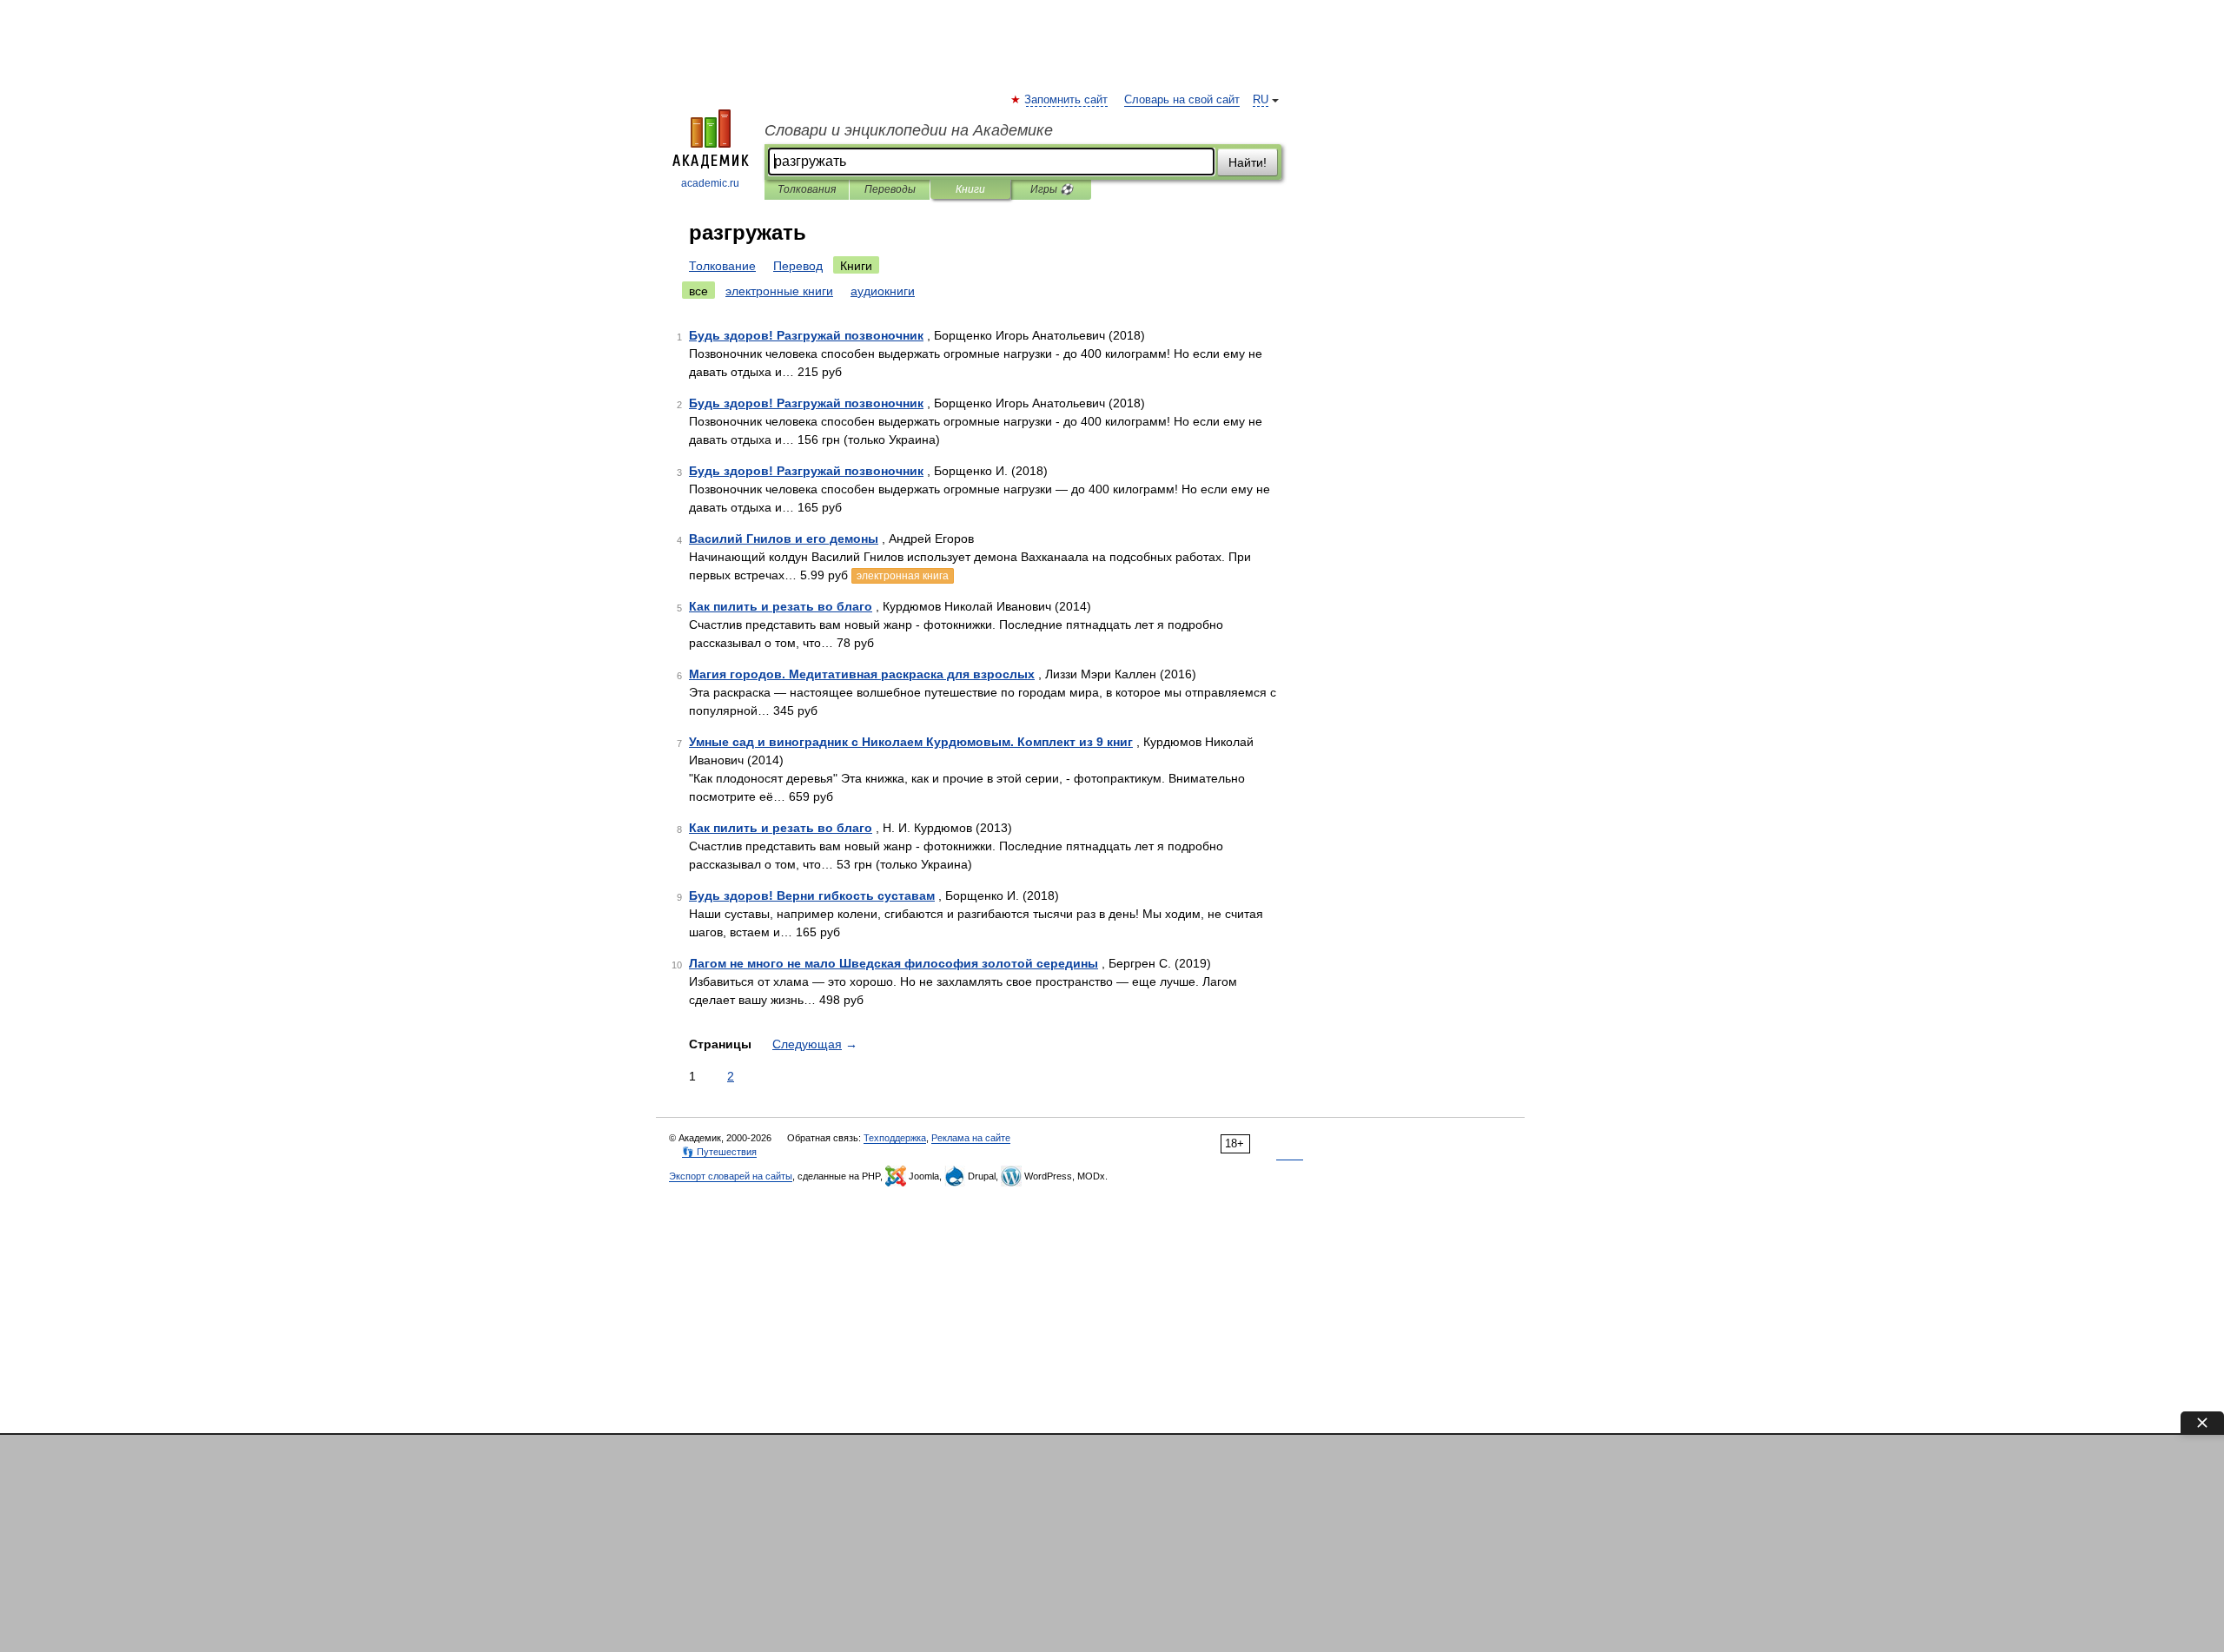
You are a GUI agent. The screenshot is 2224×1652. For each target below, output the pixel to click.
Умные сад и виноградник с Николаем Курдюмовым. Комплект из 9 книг (911, 742)
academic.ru (710, 183)
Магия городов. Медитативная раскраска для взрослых (862, 674)
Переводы (890, 189)
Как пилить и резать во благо (781, 606)
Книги (970, 189)
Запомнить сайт (1067, 100)
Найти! (1248, 162)
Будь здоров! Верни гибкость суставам (812, 895)
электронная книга (903, 576)
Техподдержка (895, 1138)
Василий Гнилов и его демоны (784, 539)
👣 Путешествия (719, 1152)
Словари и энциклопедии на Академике (909, 130)
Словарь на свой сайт (1182, 100)
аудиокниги (883, 291)
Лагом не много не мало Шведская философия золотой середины (894, 963)
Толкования (807, 189)
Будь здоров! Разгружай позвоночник (806, 335)
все (698, 291)
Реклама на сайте (971, 1138)
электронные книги (779, 291)
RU (1261, 100)
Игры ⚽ (1052, 189)
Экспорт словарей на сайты (731, 1176)
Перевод (798, 266)
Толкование (722, 266)
